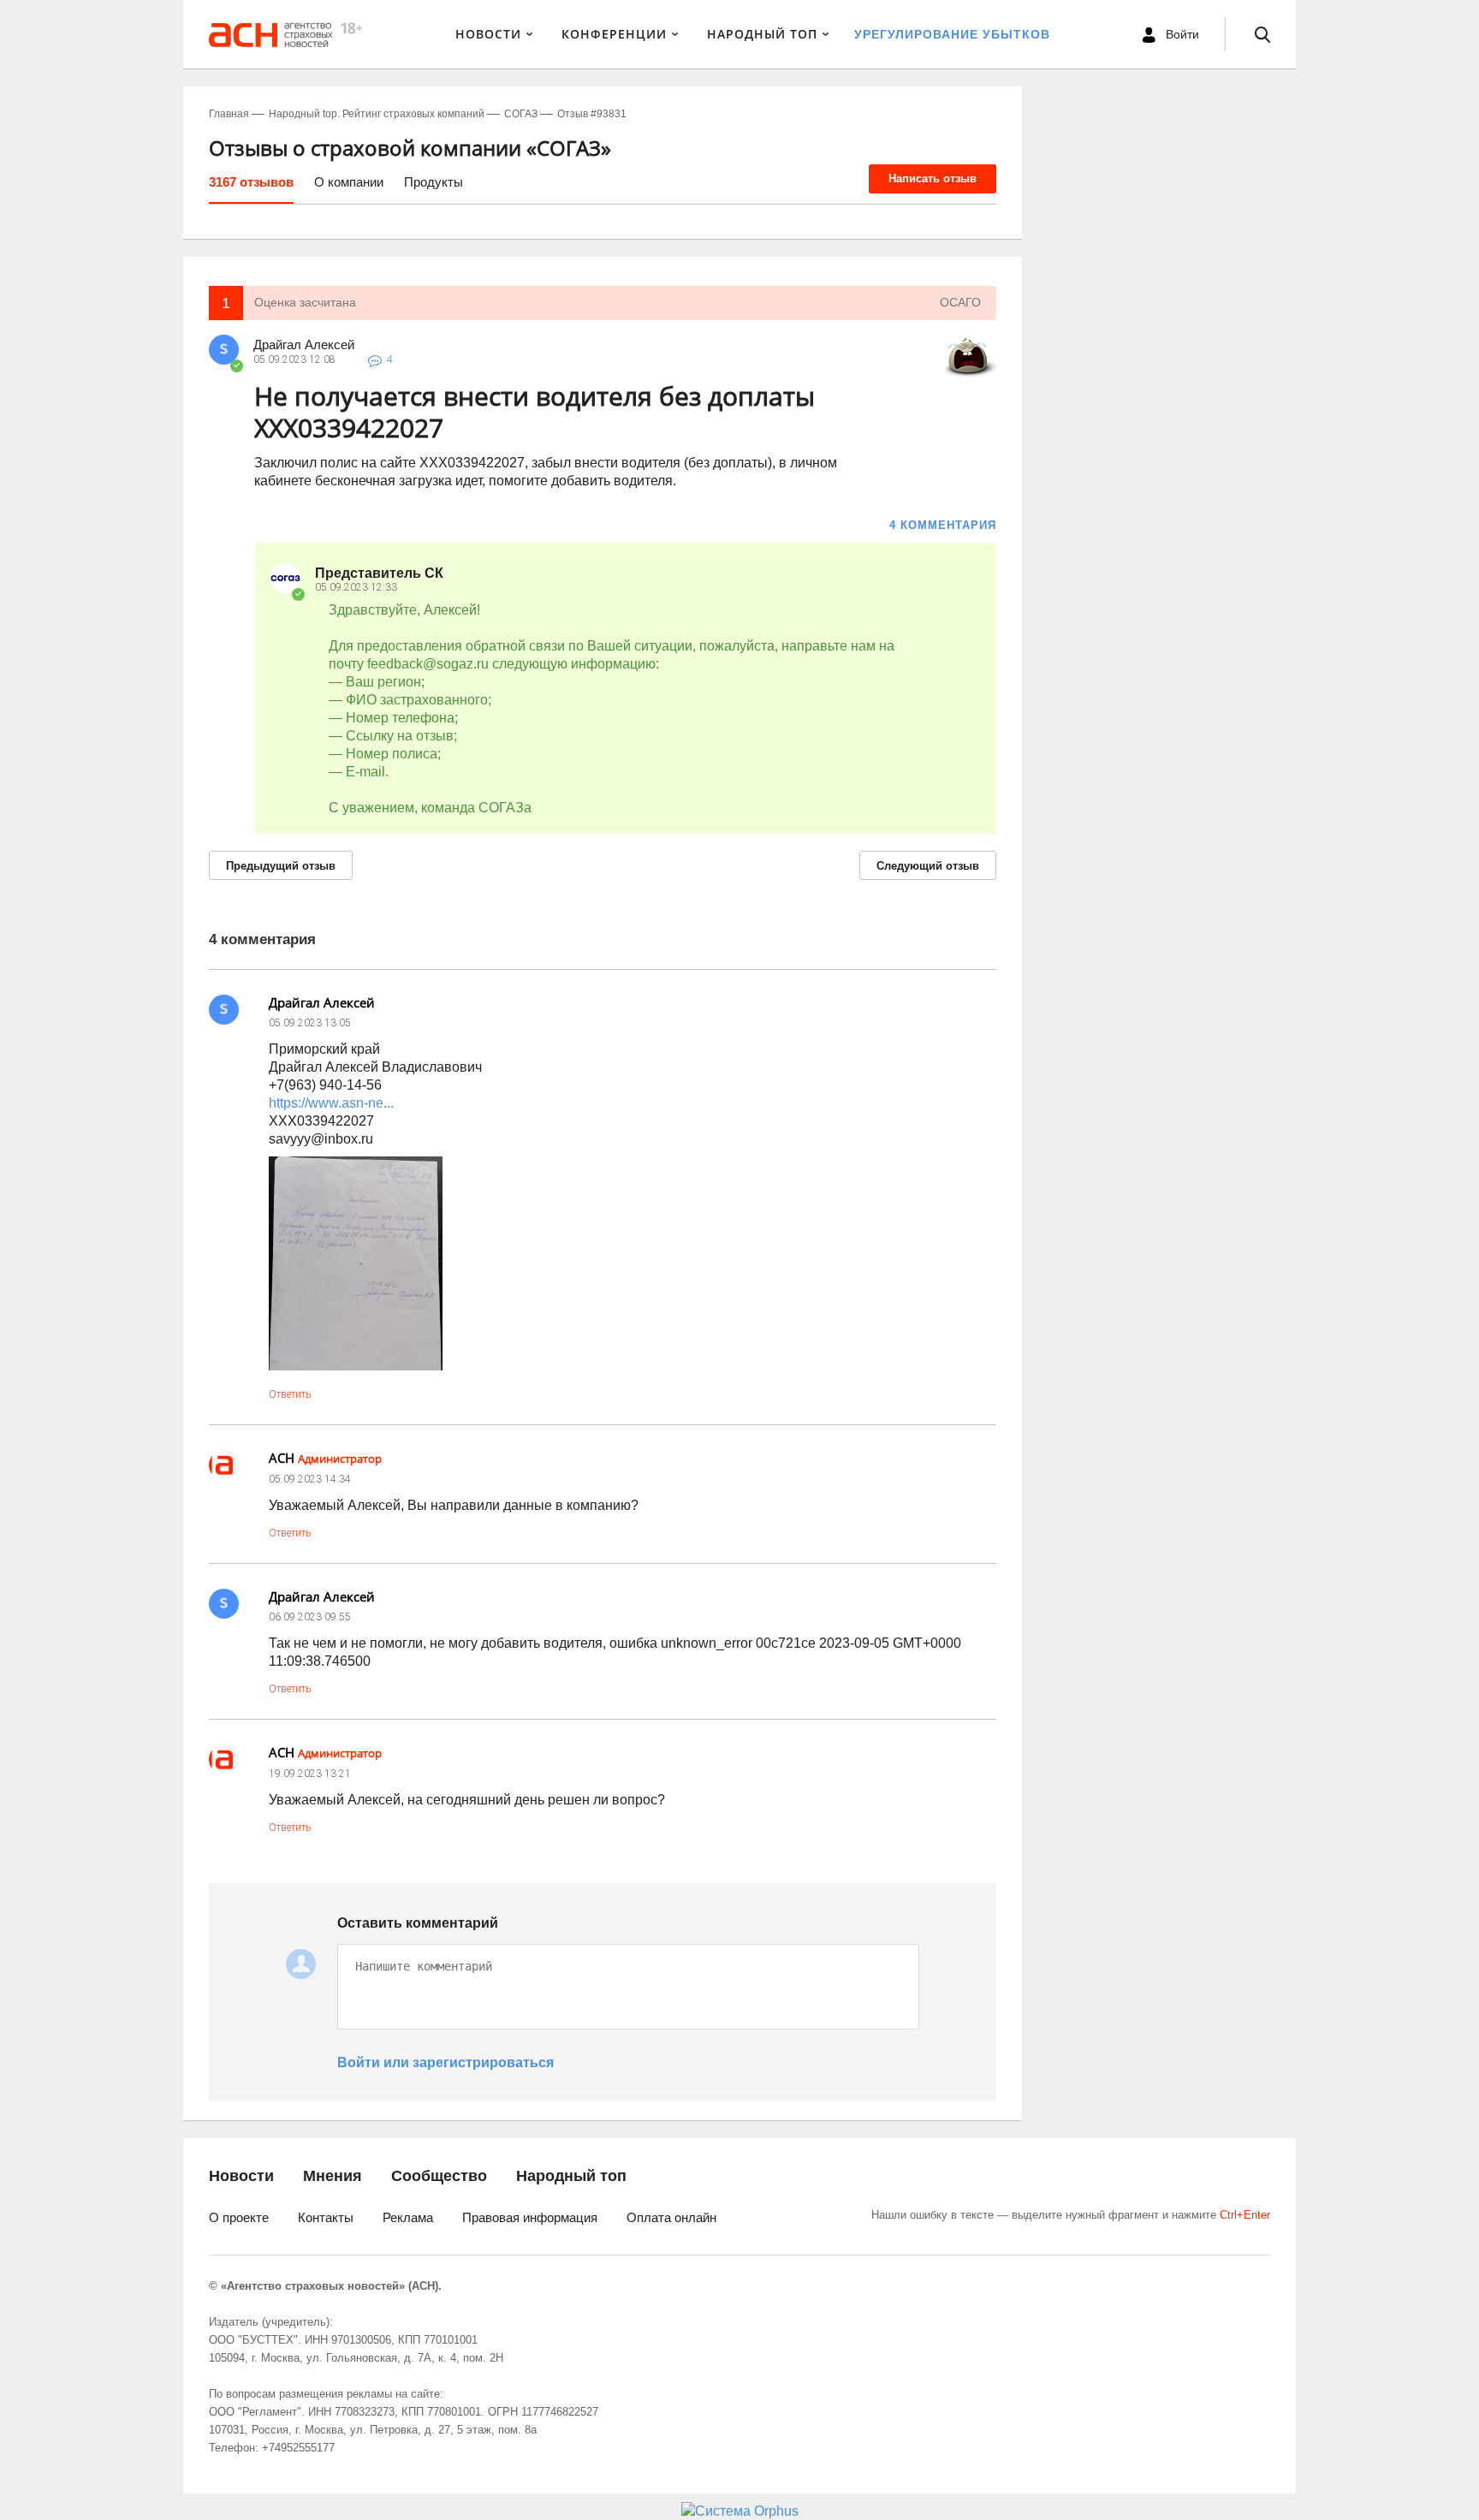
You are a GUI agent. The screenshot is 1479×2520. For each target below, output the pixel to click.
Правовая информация (530, 2217)
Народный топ (571, 2176)
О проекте (239, 2217)
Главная (229, 114)
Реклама (408, 2217)
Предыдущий (281, 866)
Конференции (614, 34)
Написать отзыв (933, 178)
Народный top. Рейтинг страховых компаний (377, 114)
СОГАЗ (521, 114)
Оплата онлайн (671, 2217)
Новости (488, 34)
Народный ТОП (762, 34)
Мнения (333, 2176)
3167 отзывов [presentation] (251, 182)
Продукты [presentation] (434, 182)
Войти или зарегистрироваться (445, 2062)
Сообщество (439, 2176)
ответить (290, 1394)
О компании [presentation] (349, 182)
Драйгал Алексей (304, 345)
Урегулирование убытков (952, 34)
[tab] (251, 188)
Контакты (326, 2217)
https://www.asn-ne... (331, 1103)
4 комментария (943, 525)
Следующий (928, 866)
